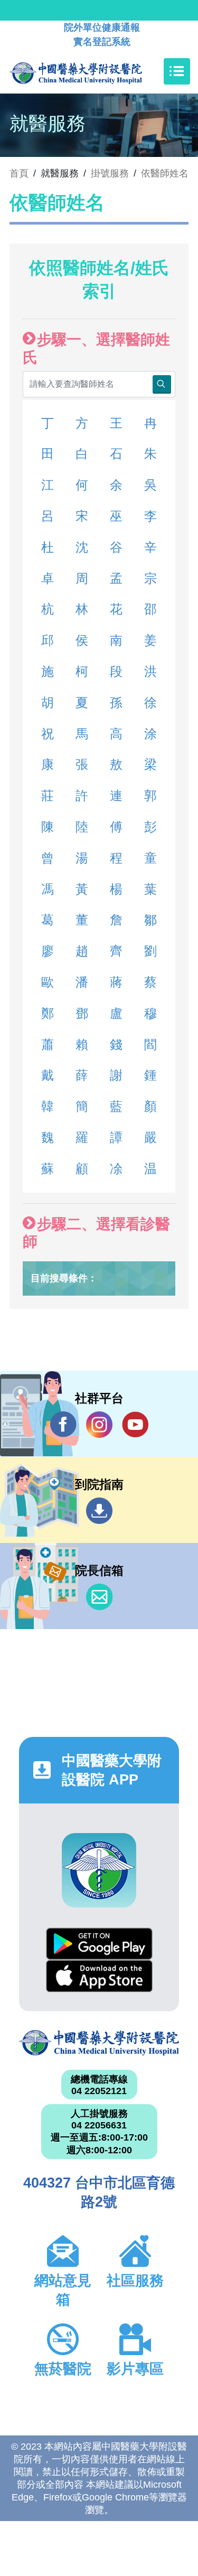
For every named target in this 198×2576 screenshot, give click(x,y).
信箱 (99, 1597)
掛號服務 (110, 173)
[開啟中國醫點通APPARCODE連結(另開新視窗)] (99, 1870)
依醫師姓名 (165, 173)
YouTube (135, 1425)
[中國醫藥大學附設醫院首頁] (92, 71)
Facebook (63, 1425)
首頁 (19, 173)
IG (99, 1425)
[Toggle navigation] (177, 71)
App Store (99, 1976)
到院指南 (99, 1511)
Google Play (99, 1944)
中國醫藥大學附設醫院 (99, 2043)
